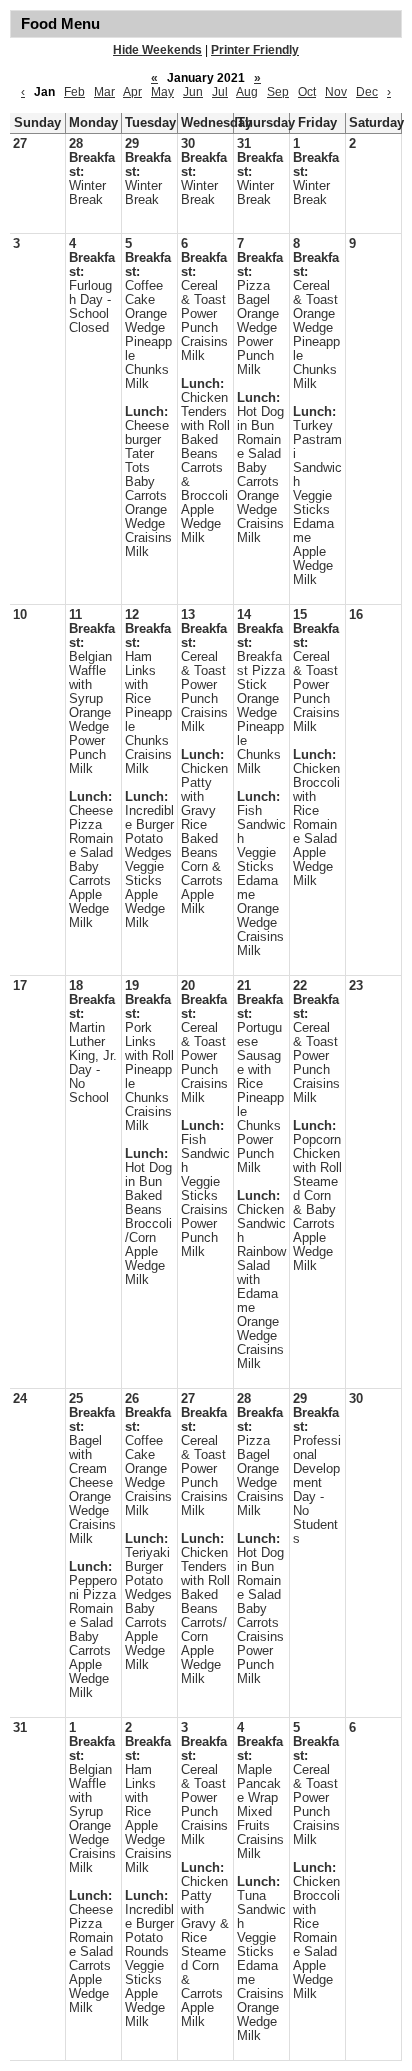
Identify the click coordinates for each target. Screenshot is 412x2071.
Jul (220, 92)
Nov (336, 92)
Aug (247, 92)
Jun (193, 92)
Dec (367, 92)
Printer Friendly (255, 50)
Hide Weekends (157, 50)
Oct (307, 92)
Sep (278, 92)
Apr (132, 92)
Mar (104, 92)
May (162, 92)
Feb (74, 92)
